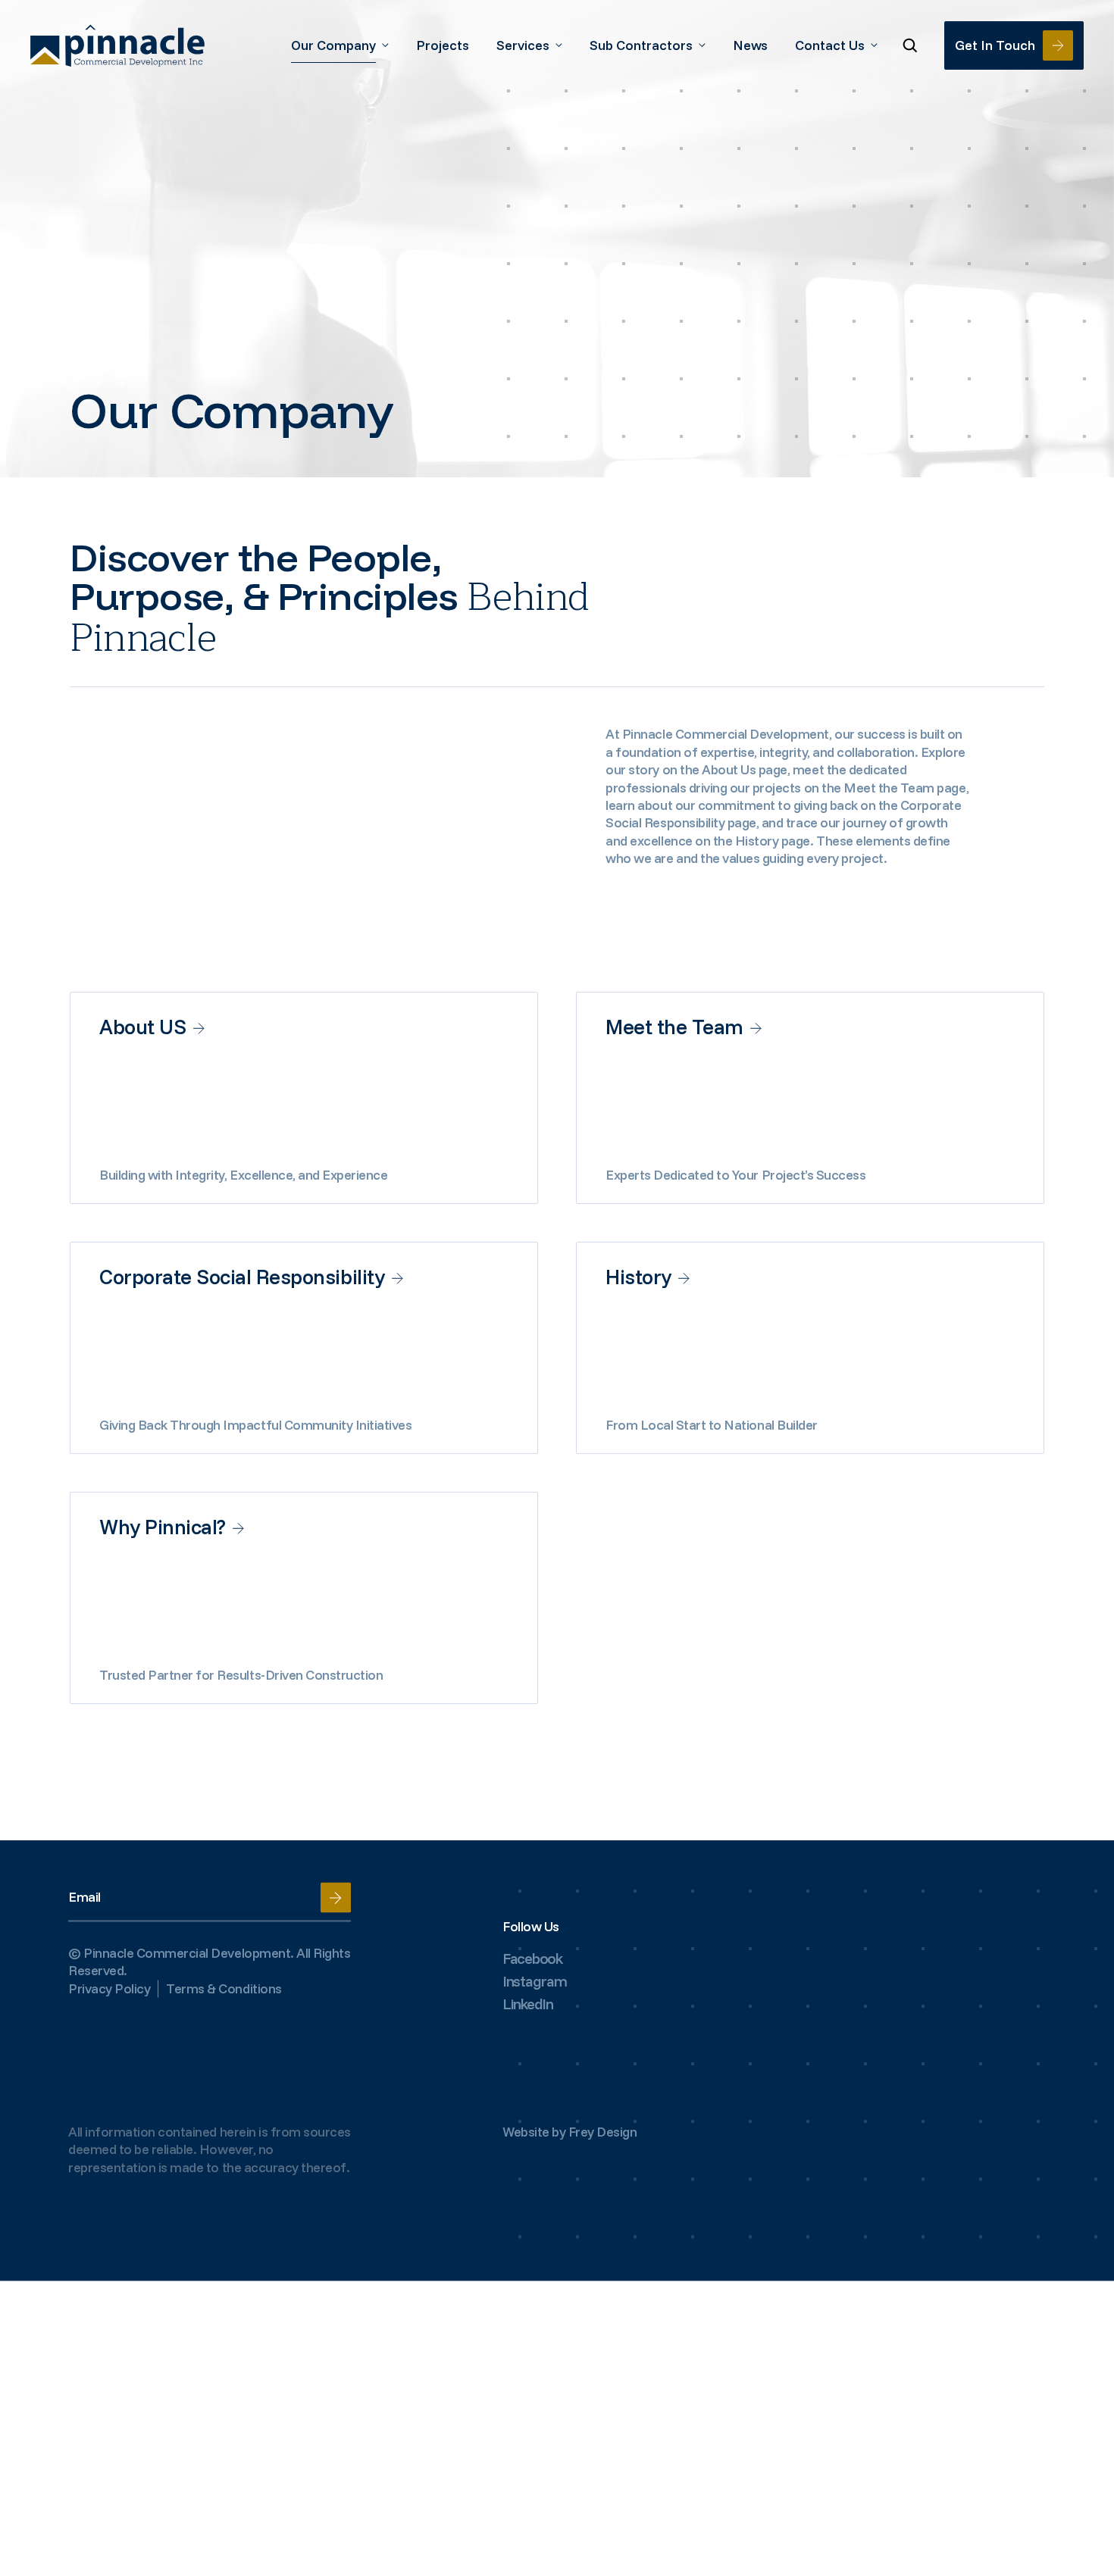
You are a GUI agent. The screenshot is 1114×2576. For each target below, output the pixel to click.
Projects (443, 45)
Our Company (333, 45)
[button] (911, 46)
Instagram (534, 1981)
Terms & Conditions (224, 1988)
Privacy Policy (109, 1988)
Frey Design (603, 2132)
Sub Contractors (641, 45)
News (750, 45)
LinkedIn (528, 2004)
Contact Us (830, 45)
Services (523, 45)
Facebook (532, 1958)
